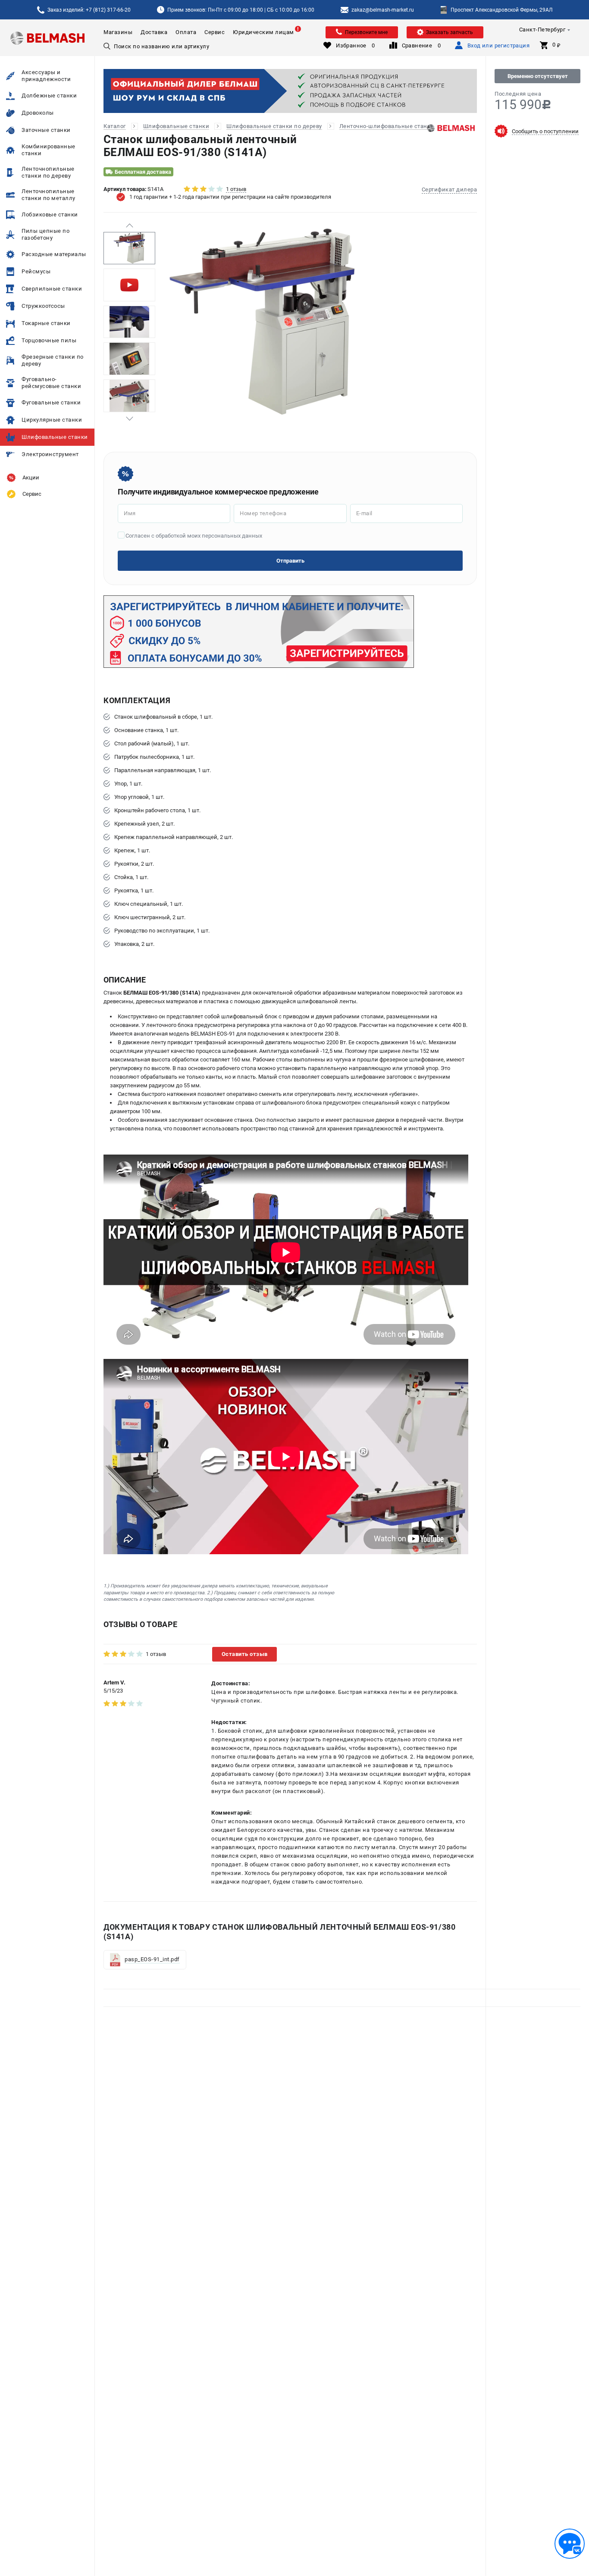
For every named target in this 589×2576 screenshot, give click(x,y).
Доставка (154, 32)
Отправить (290, 561)
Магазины (118, 32)
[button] (129, 225)
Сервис (215, 32)
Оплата (186, 32)
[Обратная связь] (570, 2544)
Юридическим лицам (263, 32)
